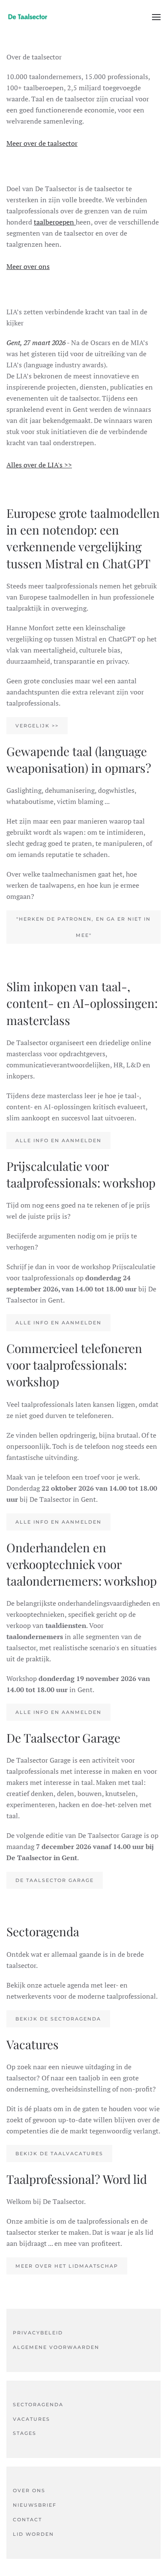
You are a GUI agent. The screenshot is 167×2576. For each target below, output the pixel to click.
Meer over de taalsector (42, 143)
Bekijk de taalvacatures (59, 2154)
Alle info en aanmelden (58, 1140)
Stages (25, 2433)
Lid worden (33, 2534)
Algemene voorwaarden (56, 2347)
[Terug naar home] (28, 17)
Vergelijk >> (37, 726)
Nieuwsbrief (35, 2505)
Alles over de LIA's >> (39, 465)
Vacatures (31, 2419)
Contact (27, 2520)
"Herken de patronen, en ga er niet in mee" (83, 927)
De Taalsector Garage (55, 1880)
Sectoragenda (38, 2405)
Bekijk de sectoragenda (58, 2019)
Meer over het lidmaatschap (67, 2266)
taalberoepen (55, 222)
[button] (156, 17)
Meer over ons (28, 266)
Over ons (29, 2490)
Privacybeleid (38, 2333)
